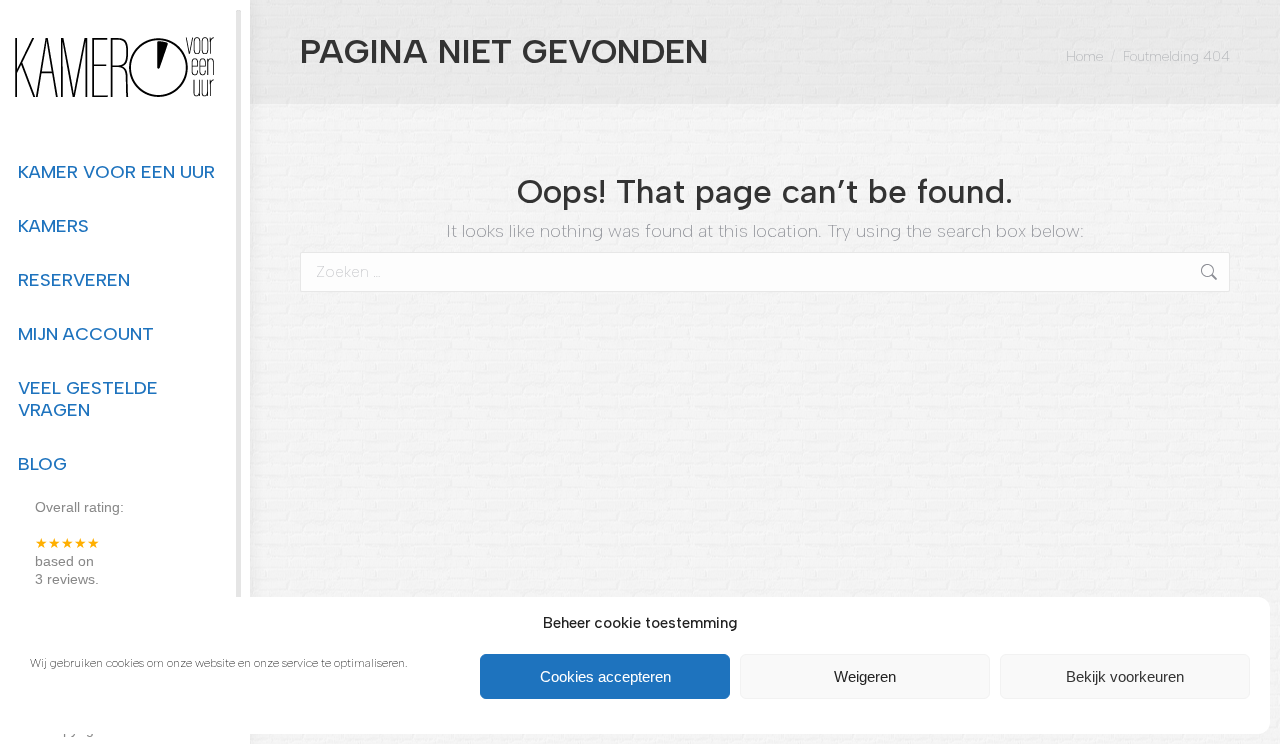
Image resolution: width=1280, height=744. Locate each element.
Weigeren (865, 676)
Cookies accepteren (605, 676)
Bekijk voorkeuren (1125, 676)
